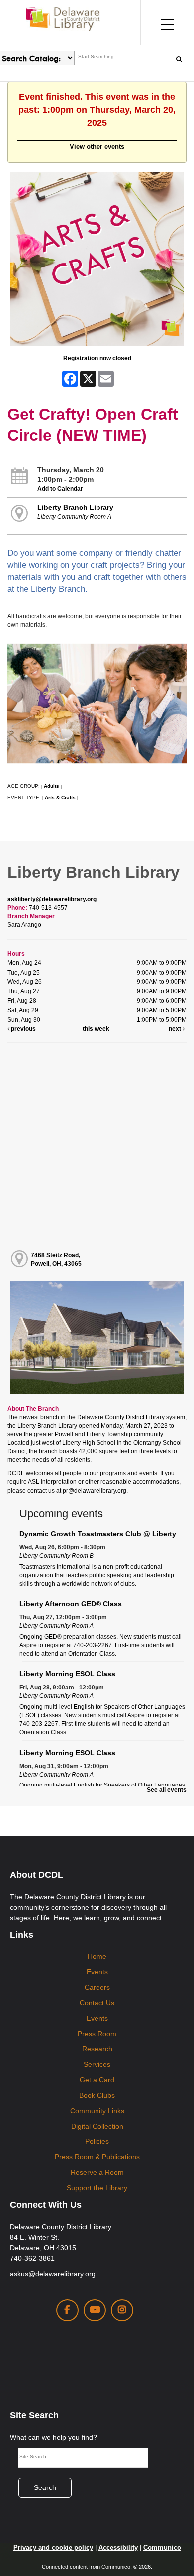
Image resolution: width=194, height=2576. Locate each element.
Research (97, 2049)
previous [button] (23, 1029)
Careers (97, 1987)
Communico (162, 2547)
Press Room (97, 2034)
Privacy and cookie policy (53, 2547)
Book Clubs (97, 2095)
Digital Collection (97, 2126)
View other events (97, 146)
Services (97, 2064)
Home (97, 1956)
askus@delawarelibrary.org (53, 2274)
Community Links (97, 2111)
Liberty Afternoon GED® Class (71, 1604)
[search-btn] (179, 58)
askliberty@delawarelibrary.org (52, 899)
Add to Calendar (60, 489)
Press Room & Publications (97, 2157)
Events (97, 1972)
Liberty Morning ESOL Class (67, 1674)
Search (45, 2487)
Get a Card (97, 2080)
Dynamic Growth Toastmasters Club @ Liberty (98, 1534)
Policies (97, 2141)
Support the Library (97, 2188)
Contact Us (97, 2003)
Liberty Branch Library (75, 507)
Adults (51, 786)
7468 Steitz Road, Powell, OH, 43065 (56, 1260)
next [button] (176, 1029)
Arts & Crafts (60, 797)
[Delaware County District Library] (63, 19)
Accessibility (118, 2547)
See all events (167, 1790)
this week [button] (96, 1029)
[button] (167, 22)
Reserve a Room (97, 2172)
